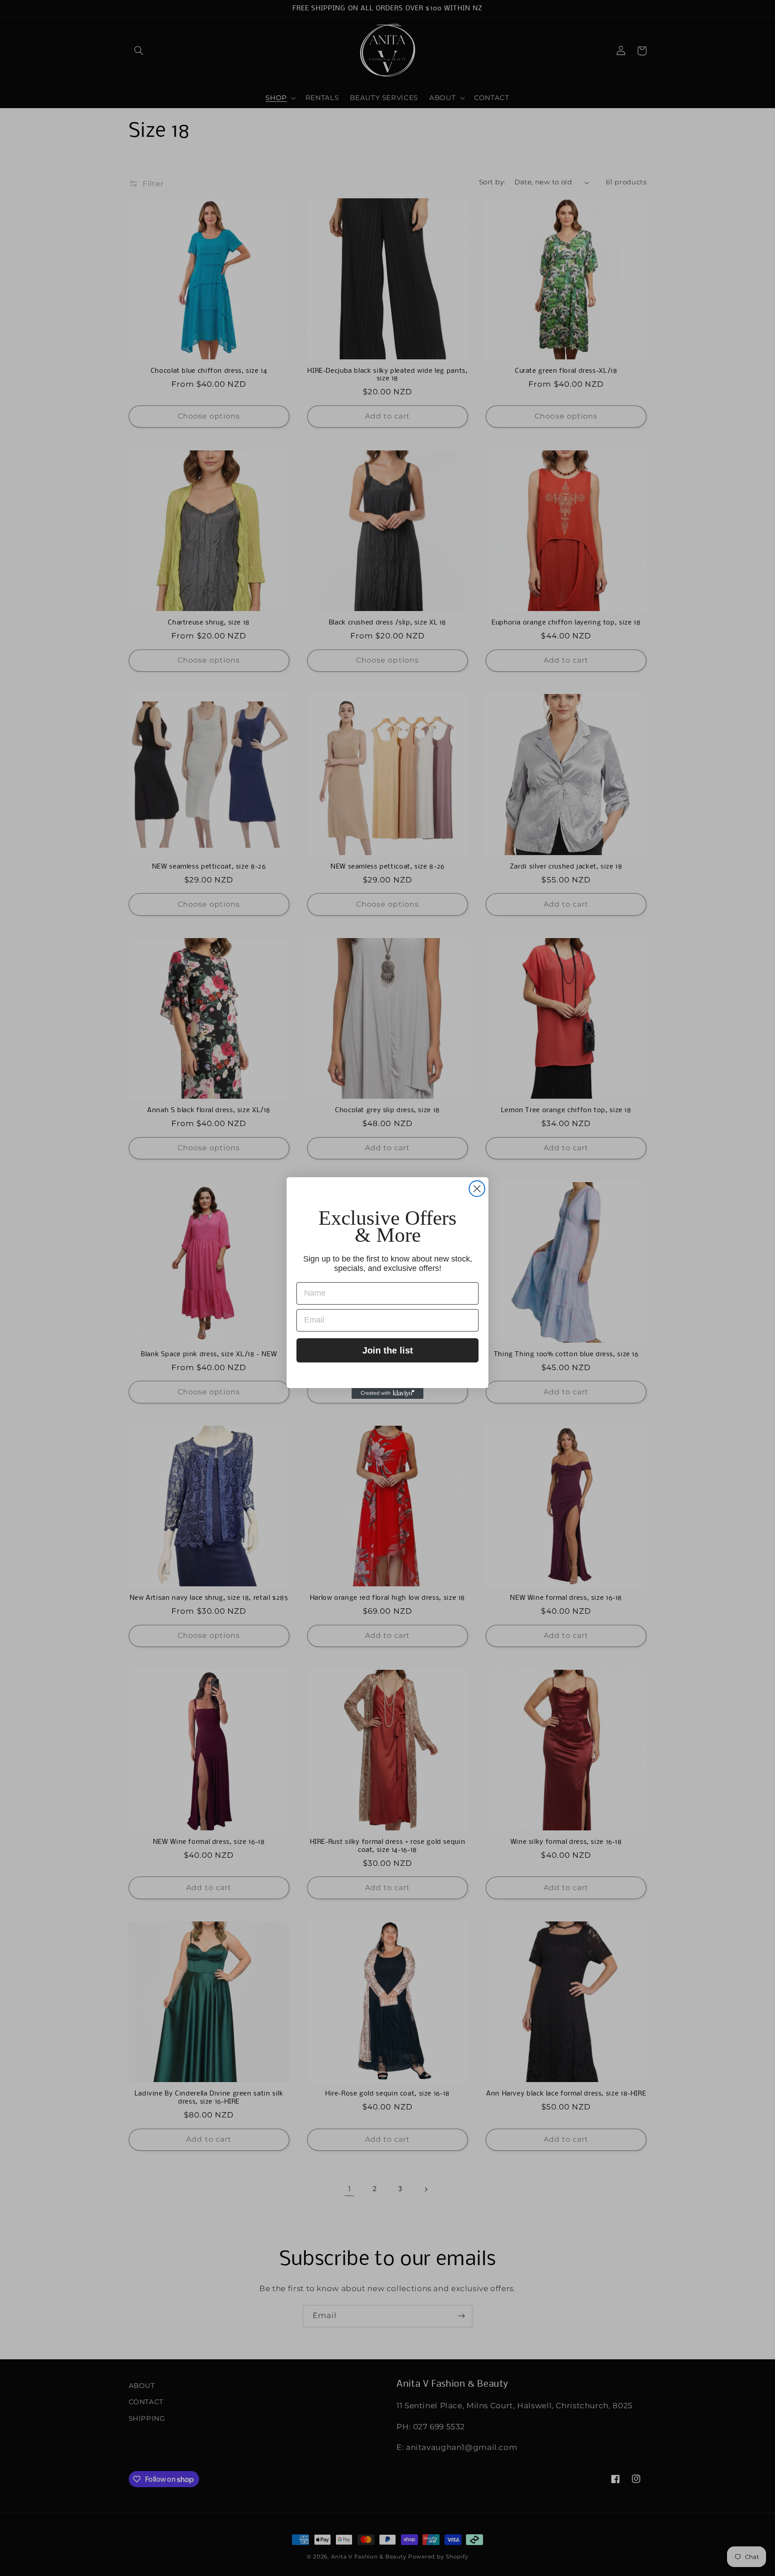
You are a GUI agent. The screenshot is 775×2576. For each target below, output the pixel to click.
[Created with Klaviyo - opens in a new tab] (387, 1393)
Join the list (388, 1350)
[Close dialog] (477, 1189)
